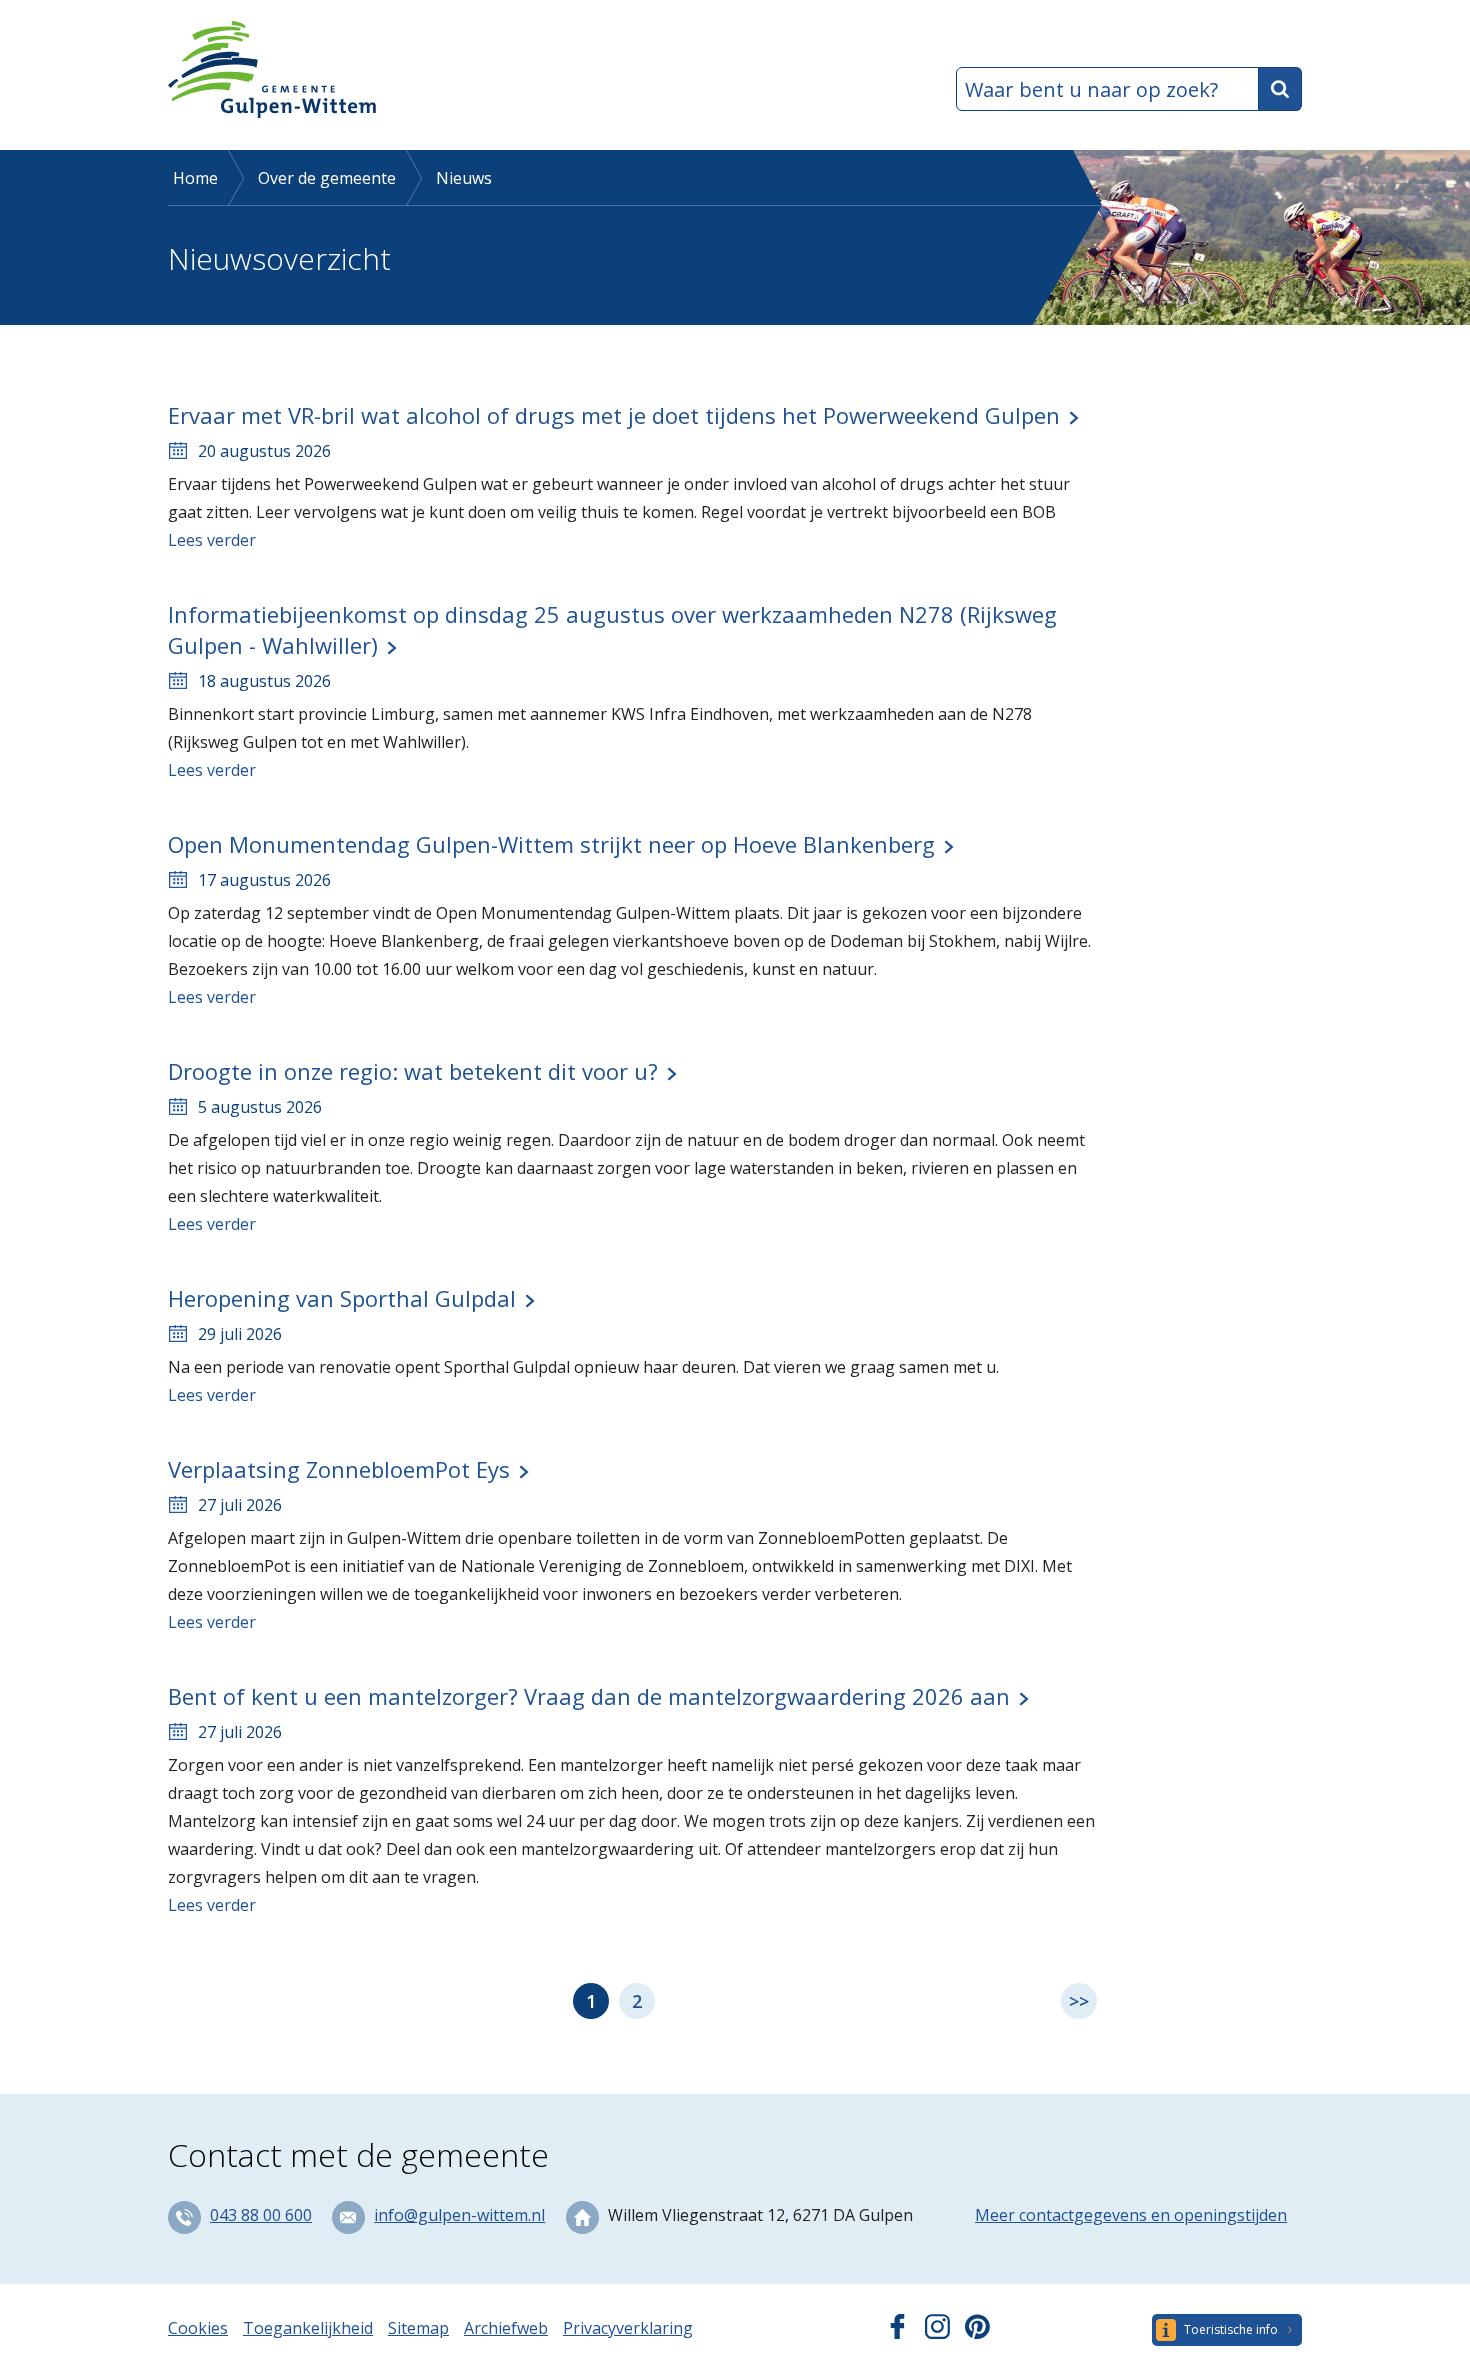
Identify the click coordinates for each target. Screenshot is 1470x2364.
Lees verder (212, 540)
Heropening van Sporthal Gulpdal (342, 1298)
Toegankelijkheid (308, 2328)
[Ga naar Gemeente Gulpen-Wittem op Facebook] (897, 2333)
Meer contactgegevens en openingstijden (1131, 2215)
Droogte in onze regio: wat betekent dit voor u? (413, 1071)
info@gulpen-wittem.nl (459, 2215)
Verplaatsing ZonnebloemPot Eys (339, 1469)
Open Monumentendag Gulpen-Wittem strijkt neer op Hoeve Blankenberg (551, 844)
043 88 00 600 (261, 2215)
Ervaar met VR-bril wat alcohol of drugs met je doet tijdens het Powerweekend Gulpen (614, 415)
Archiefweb (506, 2328)
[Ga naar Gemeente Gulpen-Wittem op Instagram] (937, 2333)
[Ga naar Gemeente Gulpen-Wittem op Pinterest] (977, 2333)
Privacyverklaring (628, 2328)
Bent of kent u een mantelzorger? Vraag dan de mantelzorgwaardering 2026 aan (589, 1696)
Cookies (198, 2328)
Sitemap (418, 2328)
